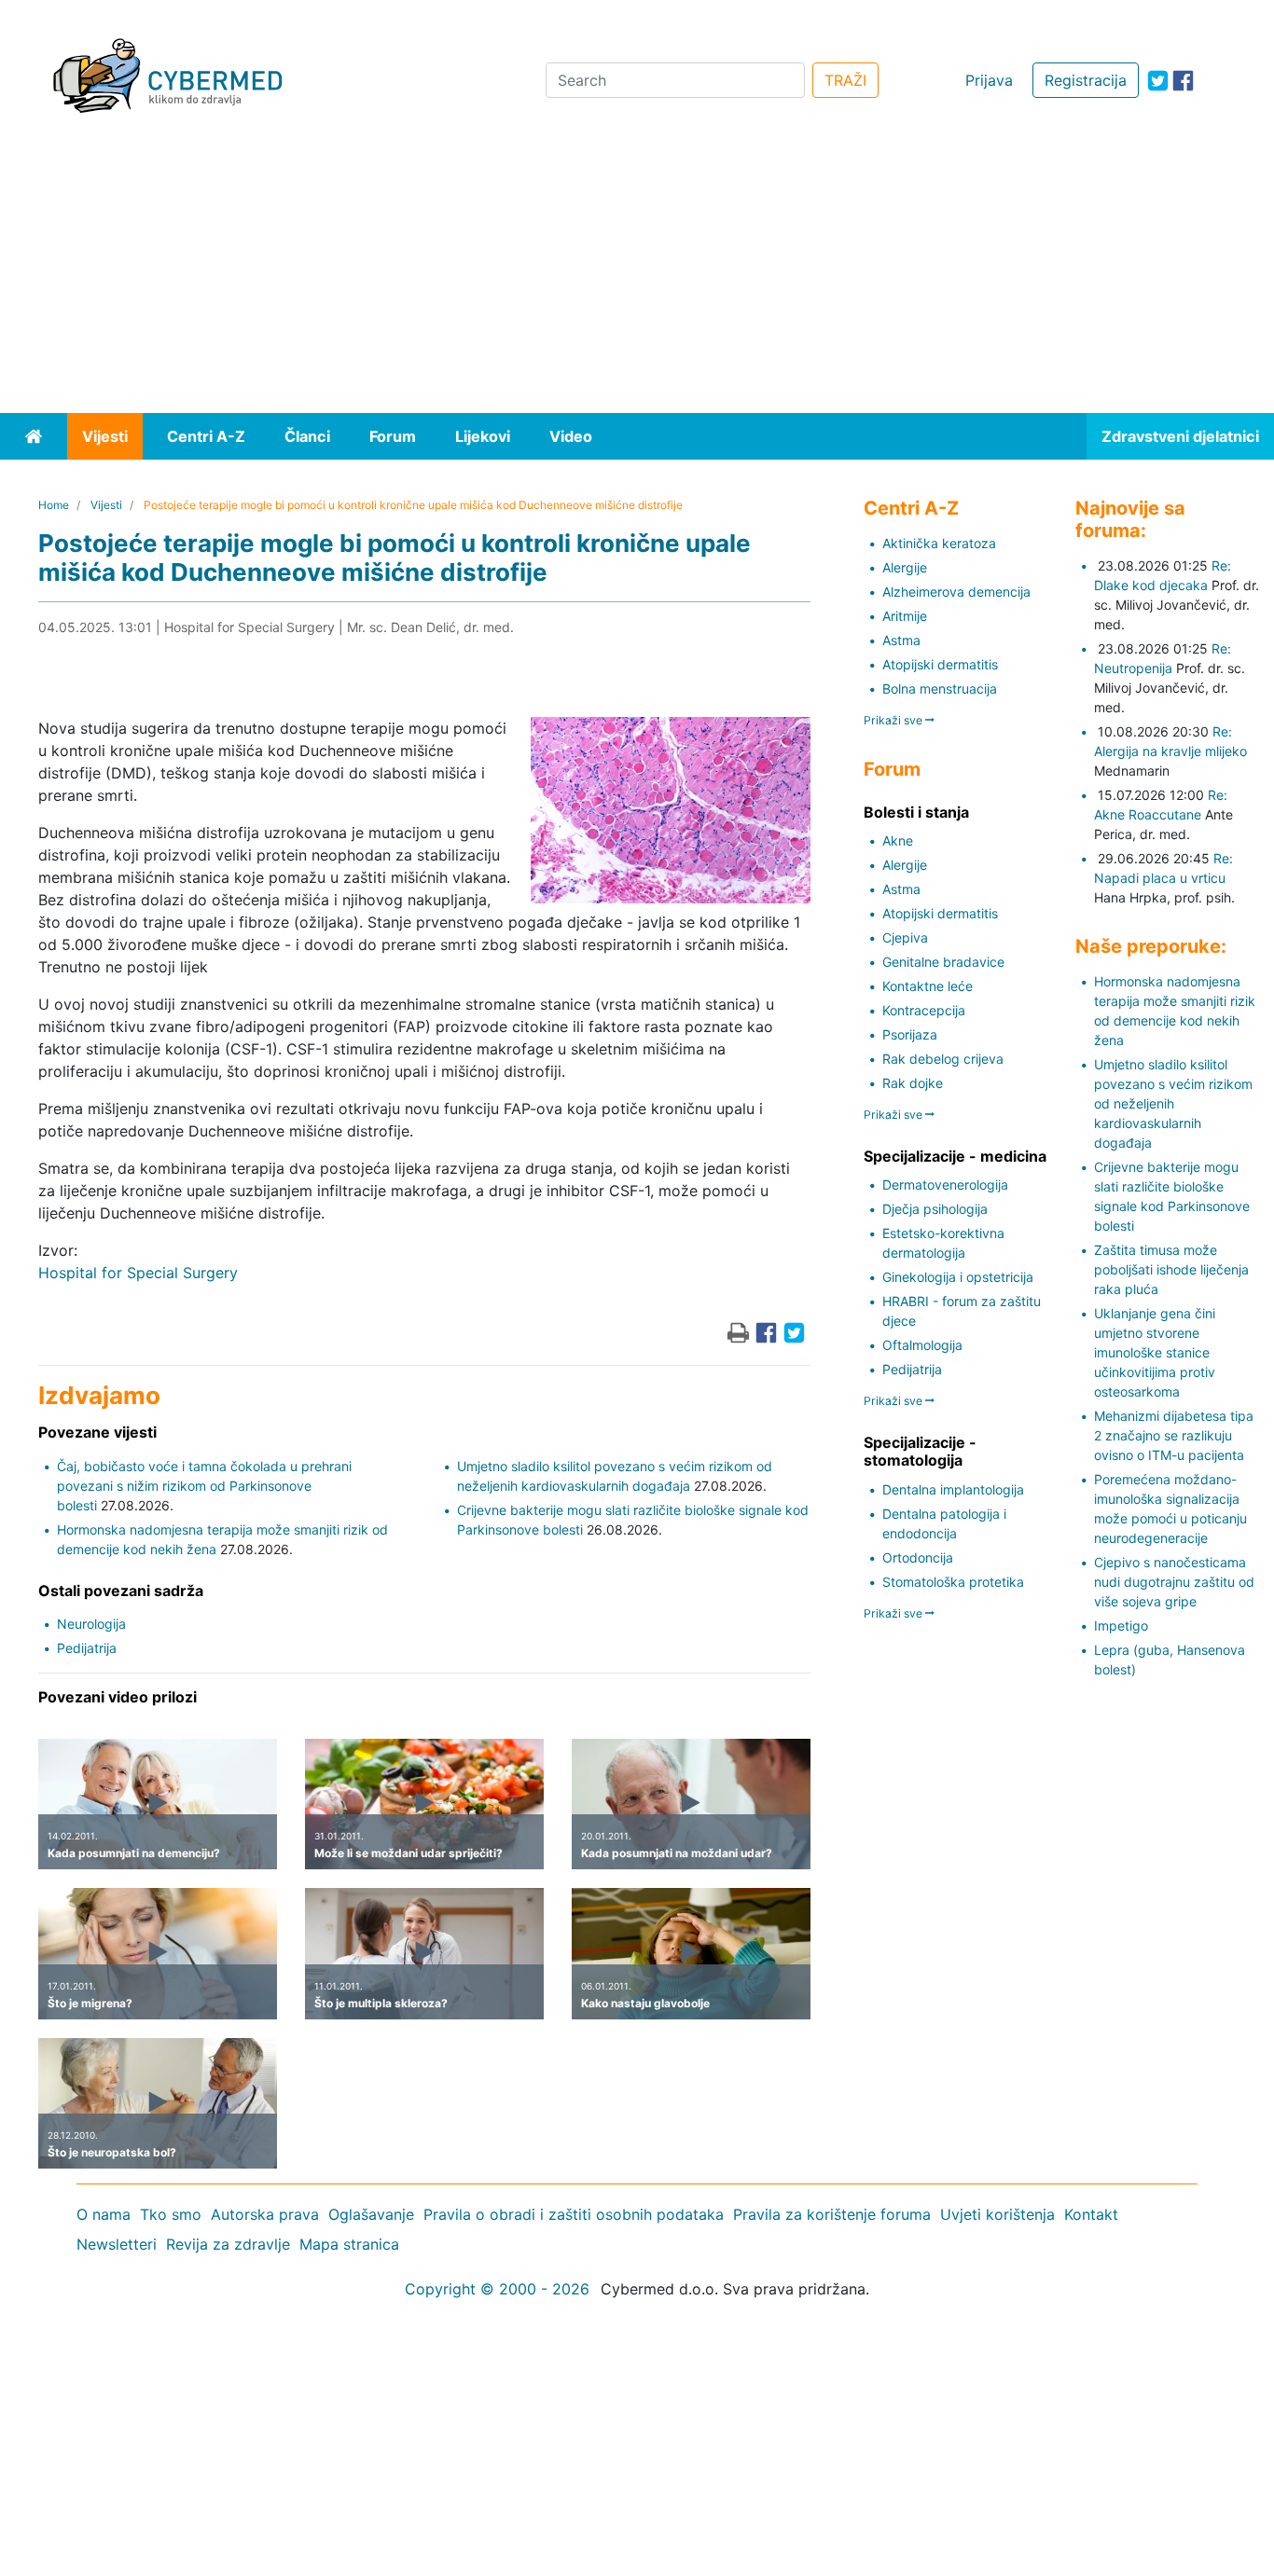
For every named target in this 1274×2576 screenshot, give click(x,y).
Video (571, 436)
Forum (393, 436)
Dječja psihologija (935, 1209)
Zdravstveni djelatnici (1180, 436)
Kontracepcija (924, 1010)
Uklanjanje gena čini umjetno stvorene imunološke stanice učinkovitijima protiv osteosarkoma (1155, 1352)
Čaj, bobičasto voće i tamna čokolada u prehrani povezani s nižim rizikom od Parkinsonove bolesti (204, 1486)
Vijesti (105, 436)
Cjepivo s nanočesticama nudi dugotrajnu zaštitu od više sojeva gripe (1174, 1582)
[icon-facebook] (1183, 81)
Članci (307, 436)
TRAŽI (845, 80)
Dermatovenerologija (945, 1185)
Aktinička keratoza (939, 543)
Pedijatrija (87, 1648)
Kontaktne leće (928, 986)
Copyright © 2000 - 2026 (497, 2289)
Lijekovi (483, 436)
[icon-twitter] (1158, 81)
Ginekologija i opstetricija (958, 1277)
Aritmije (905, 616)
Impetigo (1121, 1625)
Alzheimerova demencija (956, 592)
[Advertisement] (637, 273)
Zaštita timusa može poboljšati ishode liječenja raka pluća (1171, 1269)
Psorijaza (910, 1034)
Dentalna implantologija (953, 1489)
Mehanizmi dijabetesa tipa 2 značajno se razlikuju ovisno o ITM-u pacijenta (1174, 1435)
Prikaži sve (894, 720)
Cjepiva (905, 937)
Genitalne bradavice (943, 962)
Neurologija (91, 1624)
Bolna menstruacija (940, 689)
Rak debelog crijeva (943, 1059)
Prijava (989, 80)
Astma (901, 640)
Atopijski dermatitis (940, 664)
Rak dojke (913, 1083)
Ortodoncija (918, 1557)
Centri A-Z (206, 436)
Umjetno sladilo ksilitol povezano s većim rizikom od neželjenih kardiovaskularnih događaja (1173, 1103)
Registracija (1086, 80)
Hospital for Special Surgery (138, 1273)
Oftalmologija (922, 1345)
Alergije (905, 567)
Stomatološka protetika (953, 1582)
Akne (898, 840)
